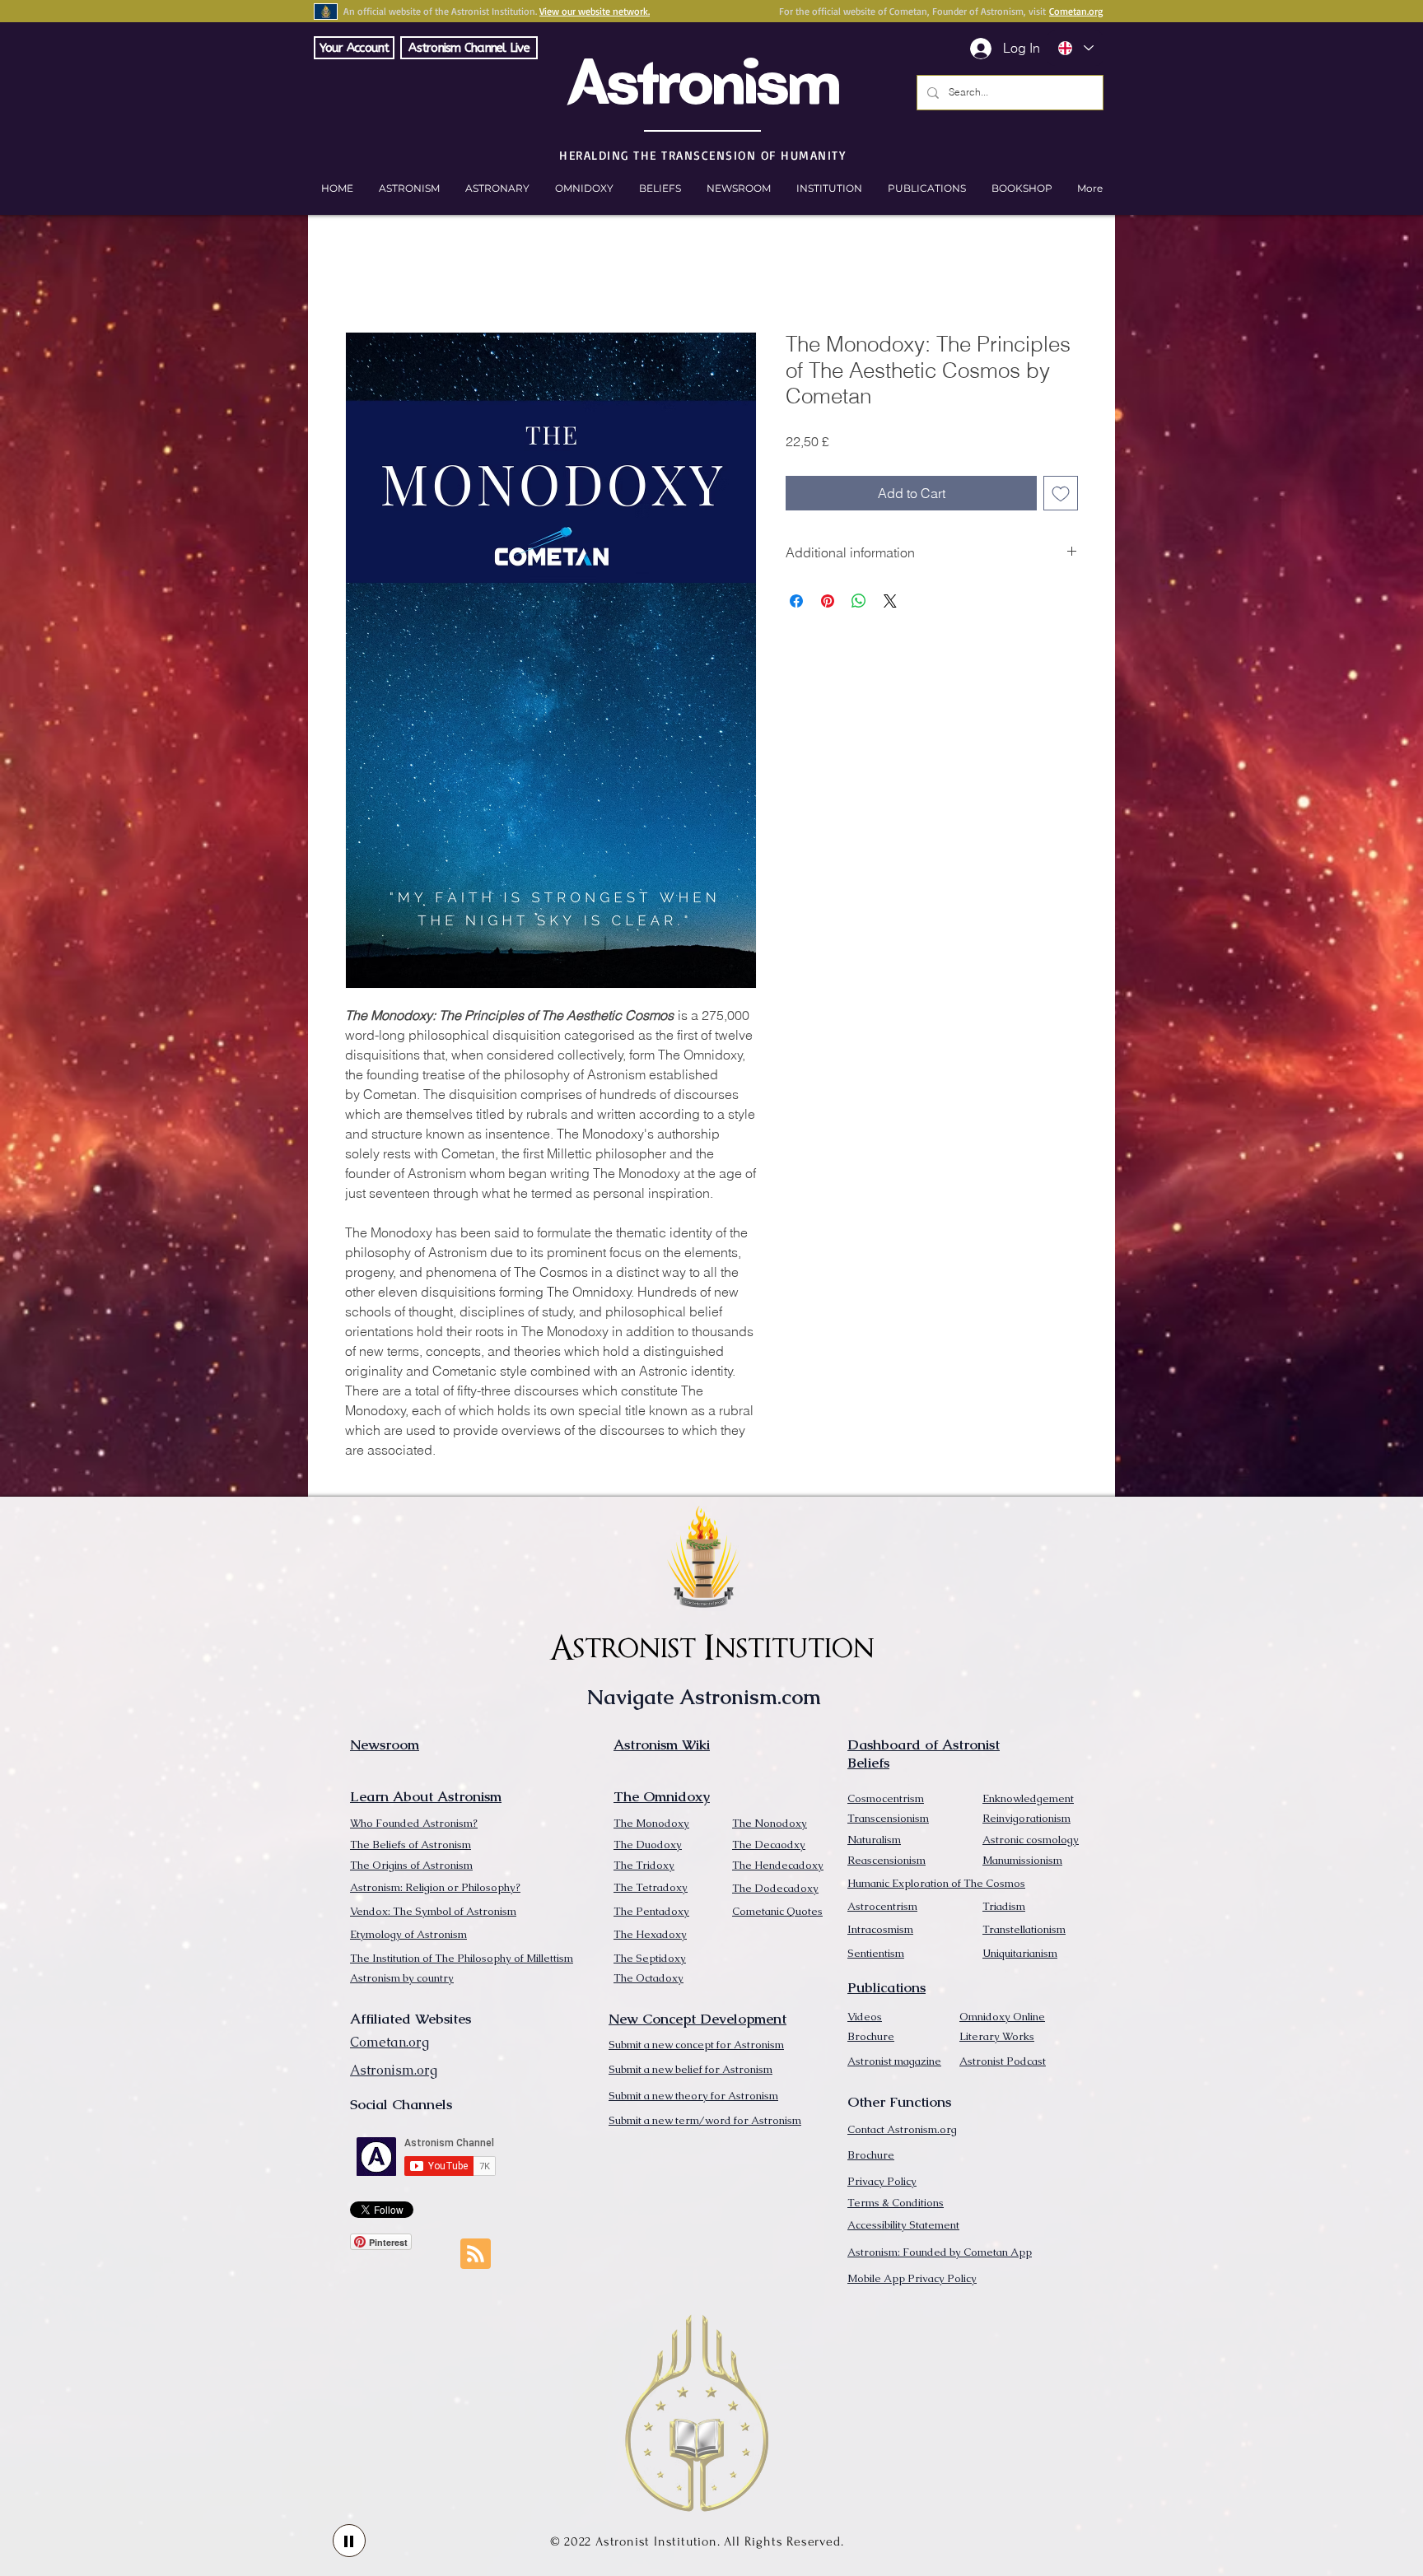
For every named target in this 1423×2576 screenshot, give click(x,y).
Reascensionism (886, 1860)
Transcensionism (888, 1818)
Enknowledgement (1028, 1798)
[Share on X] (890, 601)
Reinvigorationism (1026, 1818)
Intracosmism (880, 1929)
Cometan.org (1076, 11)
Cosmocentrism (886, 1798)
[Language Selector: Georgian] (1075, 48)
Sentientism (876, 1953)
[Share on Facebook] (796, 601)
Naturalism (874, 1840)
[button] (1022, 189)
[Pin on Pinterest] (828, 601)
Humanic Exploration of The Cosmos (936, 1883)
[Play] (349, 2541)
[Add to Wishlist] (1061, 493)
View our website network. (595, 11)
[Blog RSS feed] (476, 2255)
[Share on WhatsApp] (859, 601)
